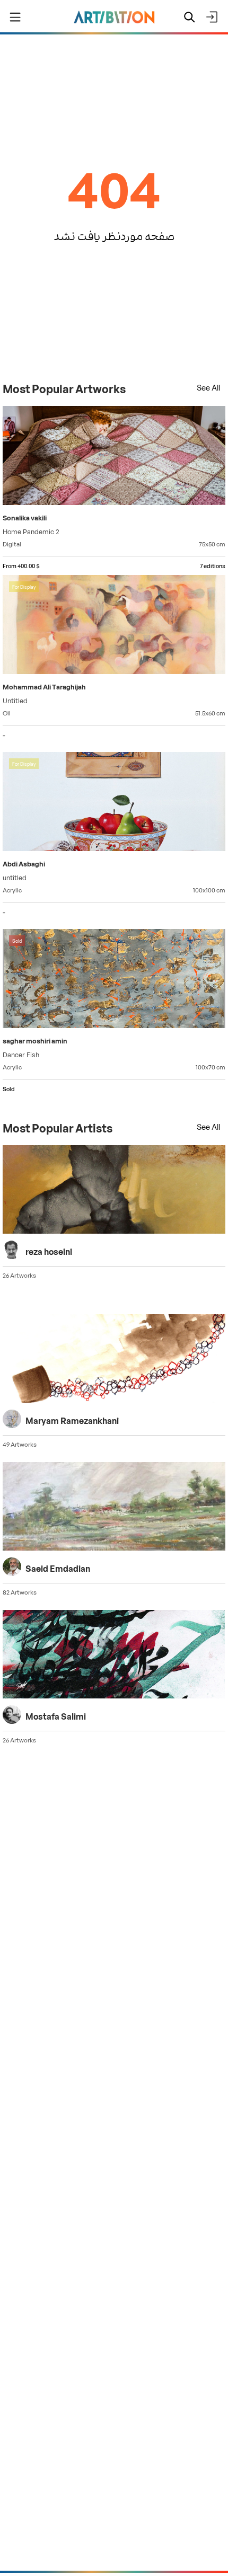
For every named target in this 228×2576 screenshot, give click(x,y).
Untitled (15, 700)
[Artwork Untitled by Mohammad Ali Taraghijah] (114, 626)
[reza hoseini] (114, 1191)
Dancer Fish (21, 1054)
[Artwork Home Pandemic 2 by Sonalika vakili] (114, 457)
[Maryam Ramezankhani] (114, 1360)
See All (208, 387)
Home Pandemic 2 (31, 531)
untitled (15, 877)
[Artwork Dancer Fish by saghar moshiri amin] (114, 980)
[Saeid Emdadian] (114, 1508)
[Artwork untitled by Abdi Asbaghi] (114, 803)
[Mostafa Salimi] (114, 1656)
